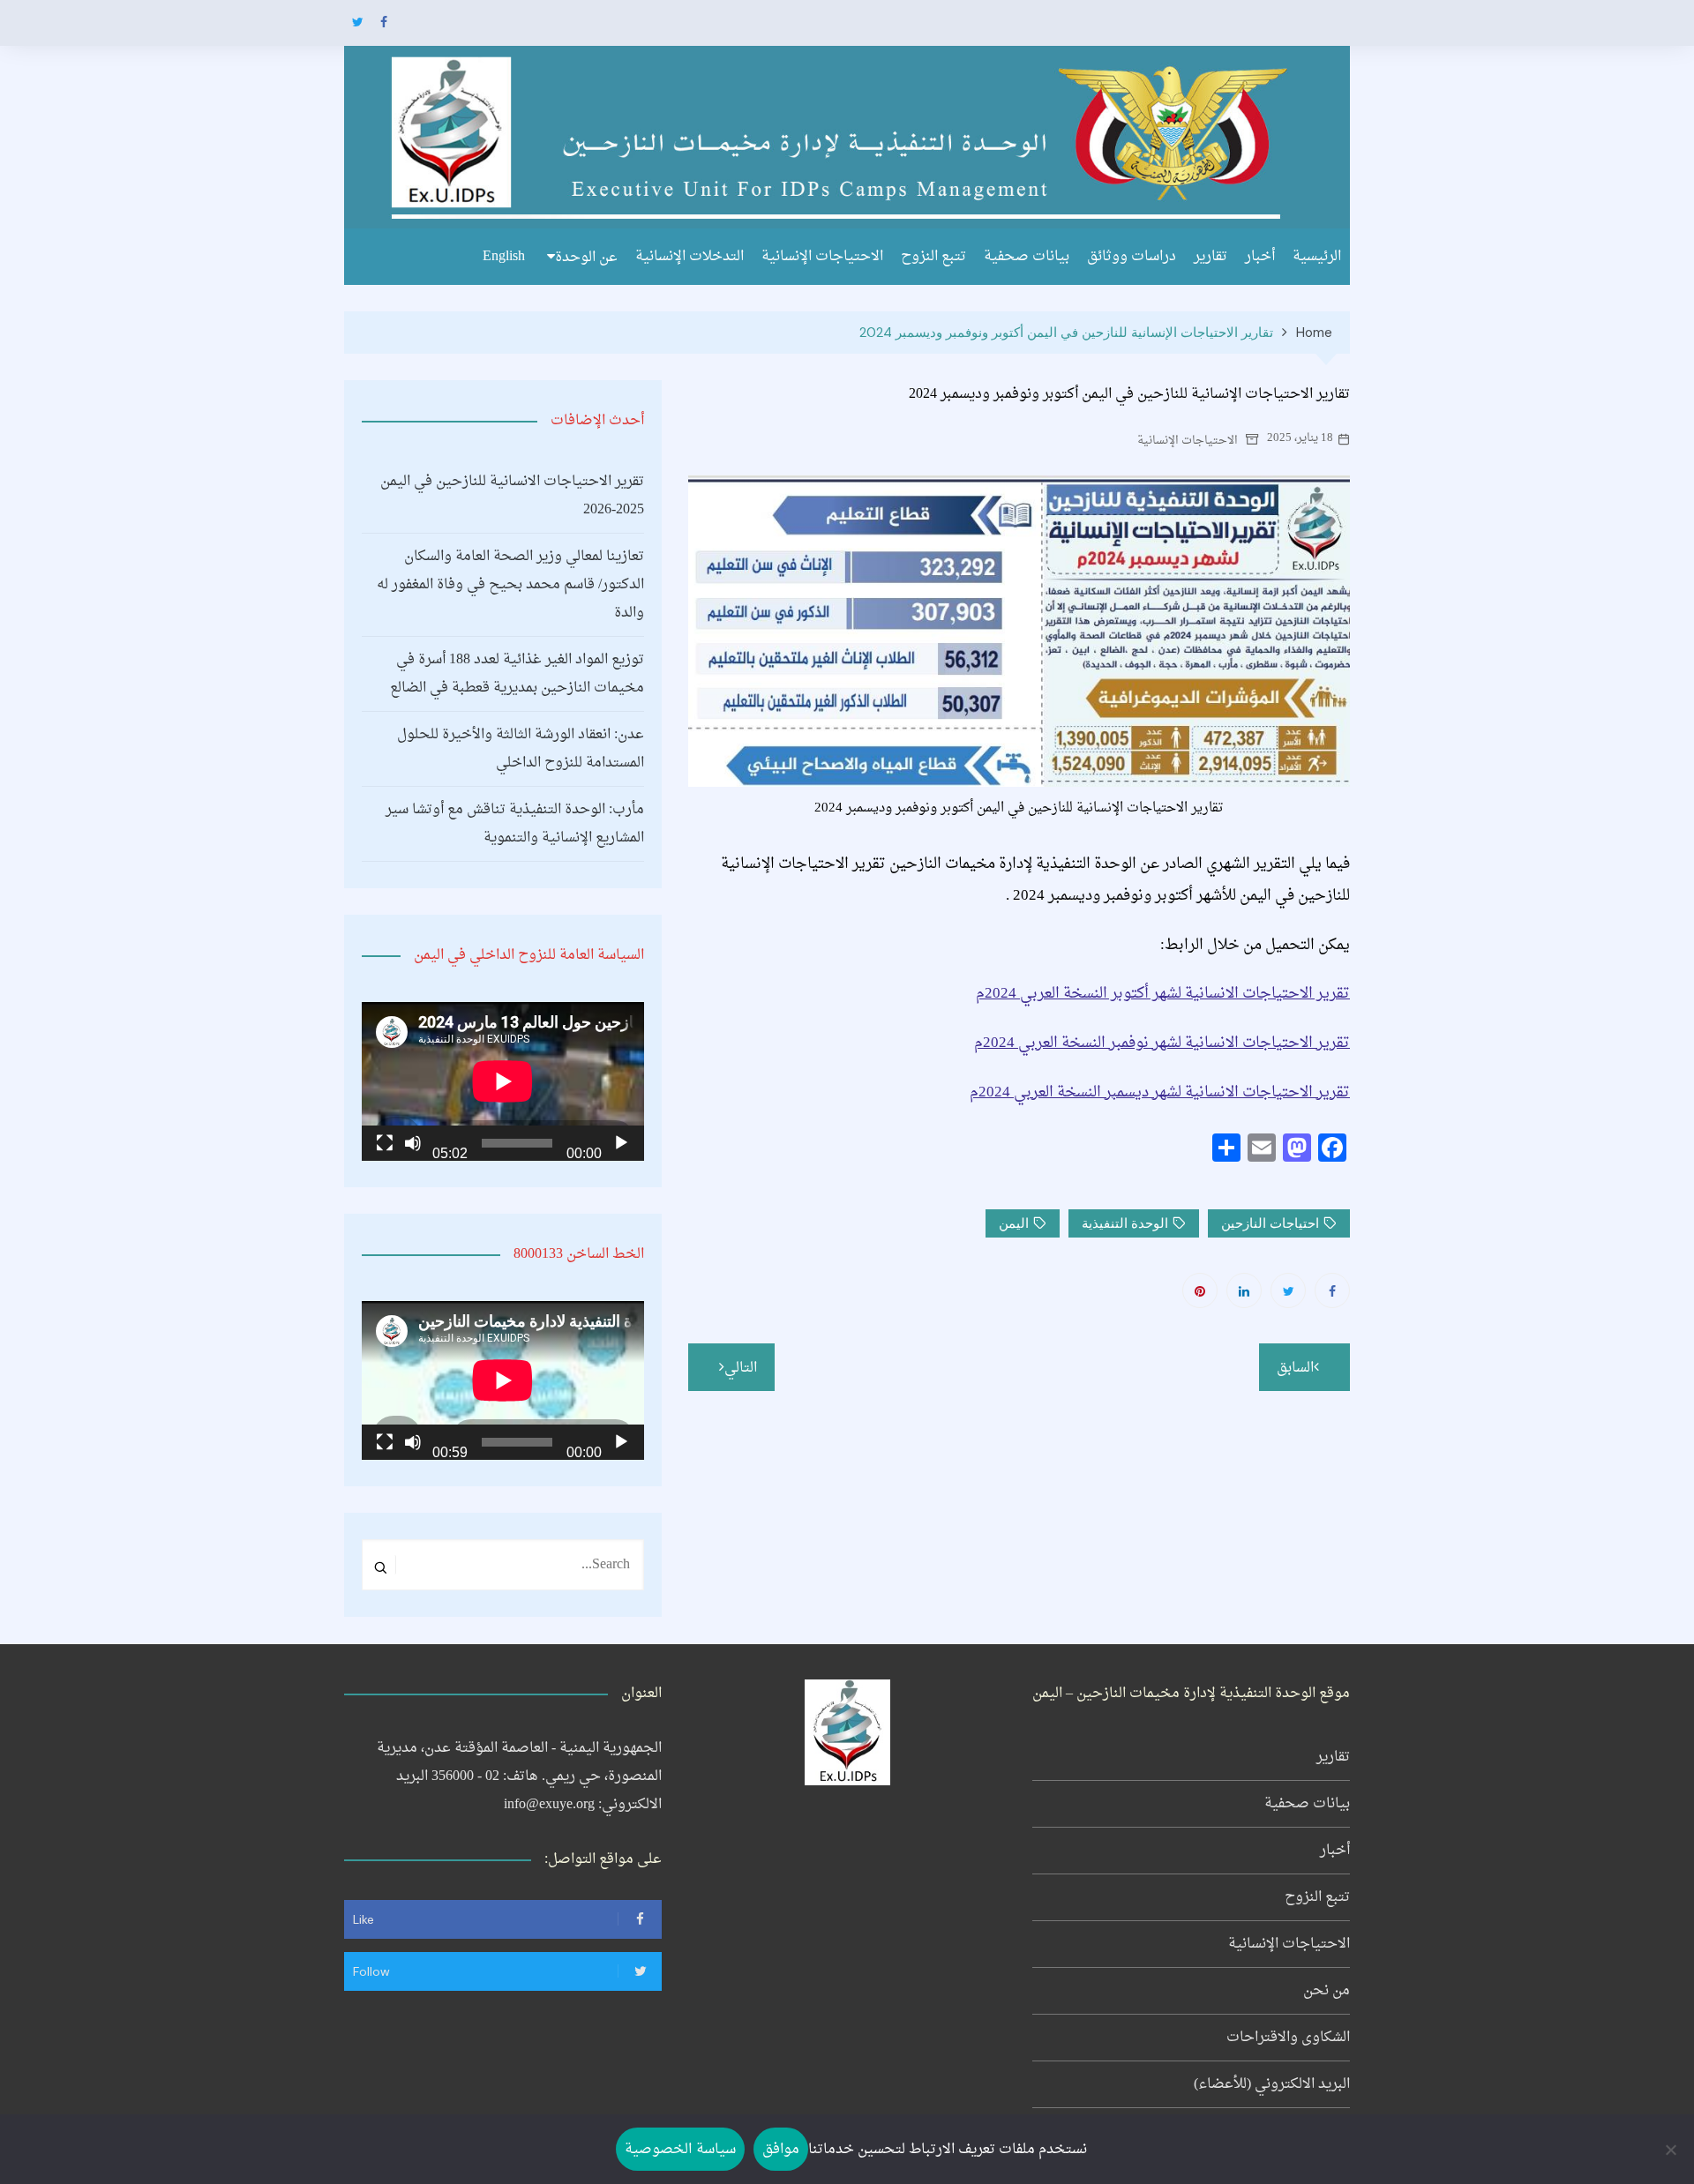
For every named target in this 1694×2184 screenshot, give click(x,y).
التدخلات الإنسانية (690, 257)
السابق (1295, 1368)
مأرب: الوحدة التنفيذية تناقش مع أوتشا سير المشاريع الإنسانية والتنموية (515, 824)
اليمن (1014, 1223)
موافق (781, 2150)
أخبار (1260, 257)
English (504, 257)
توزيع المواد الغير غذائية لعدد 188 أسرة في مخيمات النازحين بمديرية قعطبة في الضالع (517, 674)
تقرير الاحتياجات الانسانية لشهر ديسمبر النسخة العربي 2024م (1160, 1092)
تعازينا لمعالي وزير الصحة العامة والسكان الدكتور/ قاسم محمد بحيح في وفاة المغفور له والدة (510, 585)
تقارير (1211, 257)
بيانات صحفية (1027, 257)
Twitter (357, 22)
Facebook (384, 22)
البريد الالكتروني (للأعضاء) (1272, 2084)
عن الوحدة (586, 258)
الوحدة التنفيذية (1125, 1223)
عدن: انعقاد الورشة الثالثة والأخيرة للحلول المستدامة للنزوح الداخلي (521, 749)
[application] (503, 1081)
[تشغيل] (621, 1143)
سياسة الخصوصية (680, 2150)
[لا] (1672, 2150)
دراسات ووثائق (1132, 257)
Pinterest (1200, 1290)
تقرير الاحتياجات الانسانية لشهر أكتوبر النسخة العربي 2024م (1163, 994)
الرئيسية (1317, 257)
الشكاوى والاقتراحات (1288, 2038)
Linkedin (1244, 1290)
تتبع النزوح (933, 257)
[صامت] (413, 1143)
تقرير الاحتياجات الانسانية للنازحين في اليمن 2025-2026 (512, 496)
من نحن (1327, 1991)
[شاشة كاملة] (385, 1143)
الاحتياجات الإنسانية (822, 257)
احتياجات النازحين (1270, 1223)
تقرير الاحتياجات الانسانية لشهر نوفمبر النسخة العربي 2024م (1162, 1043)
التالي (741, 1368)
